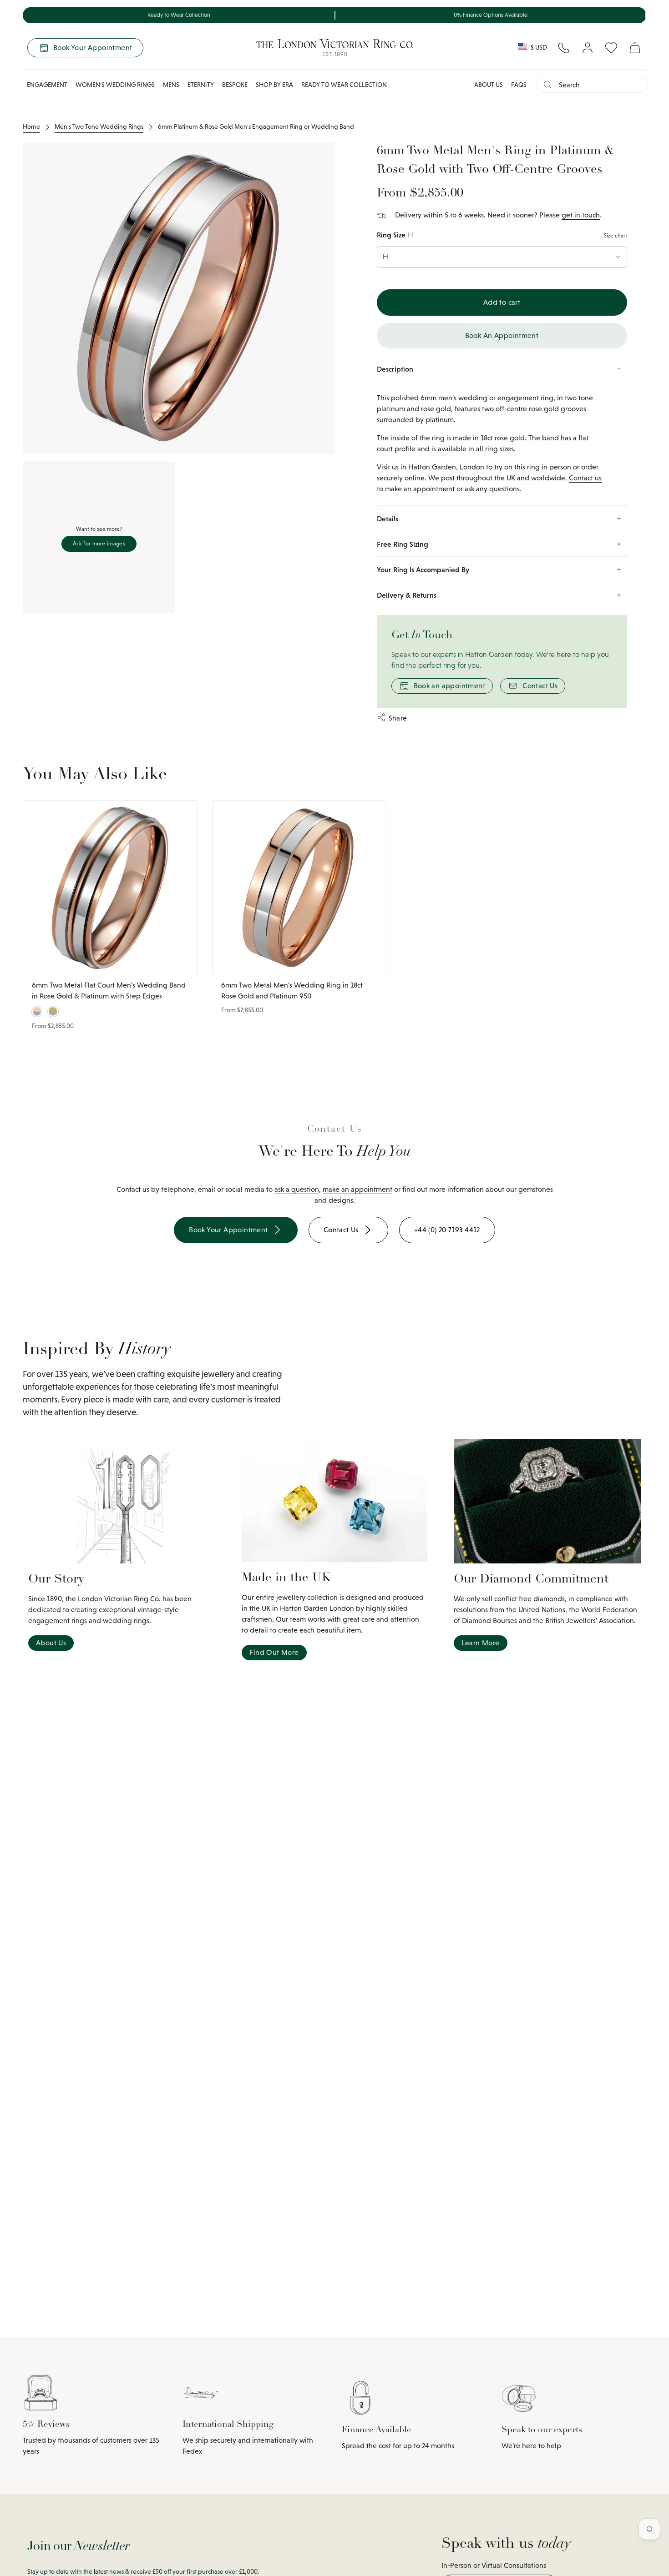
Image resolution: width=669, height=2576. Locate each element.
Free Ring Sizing (403, 544)
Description (395, 369)
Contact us (585, 478)
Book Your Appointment (93, 48)
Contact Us (540, 686)
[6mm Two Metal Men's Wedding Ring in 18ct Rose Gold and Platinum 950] (299, 888)
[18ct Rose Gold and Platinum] (37, 1011)
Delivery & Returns (407, 595)
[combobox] (600, 85)
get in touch (581, 215)
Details (388, 519)
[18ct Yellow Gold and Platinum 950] (53, 1011)
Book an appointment (450, 686)
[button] (47, 85)
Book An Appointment (502, 335)
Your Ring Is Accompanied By (423, 570)
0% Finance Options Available (491, 15)
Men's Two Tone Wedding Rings (99, 126)
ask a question (297, 1189)
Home (31, 126)
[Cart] (635, 48)
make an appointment (357, 1189)
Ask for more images (99, 544)
